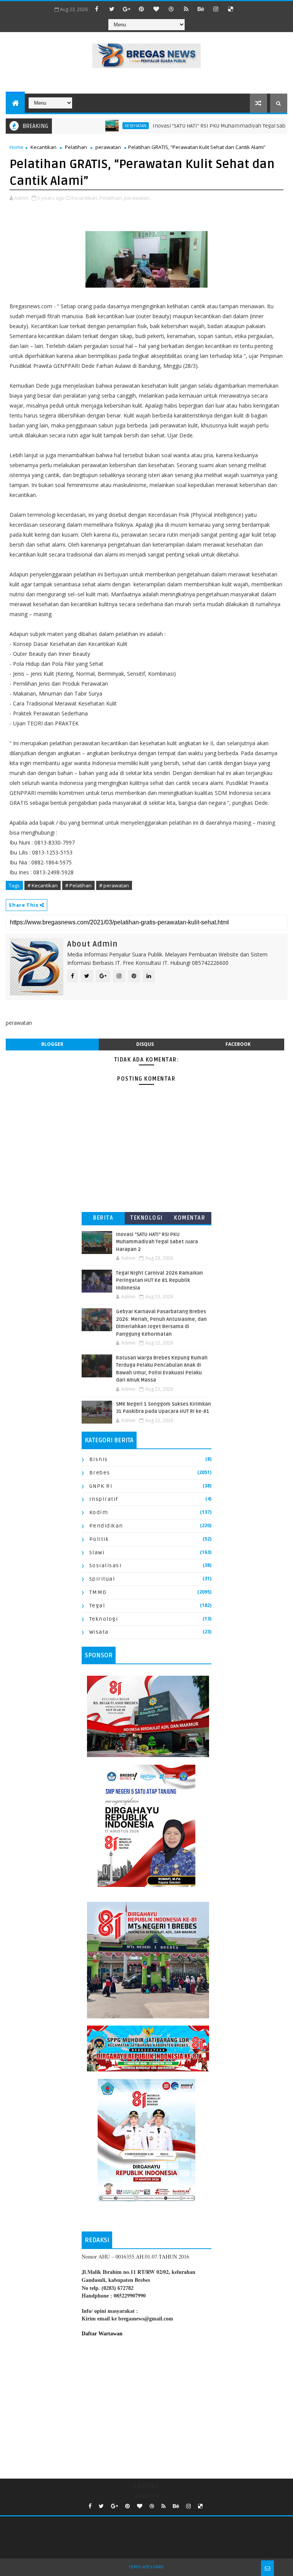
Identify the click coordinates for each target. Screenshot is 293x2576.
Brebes (100, 1473)
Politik (99, 1539)
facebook (238, 1044)
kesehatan (106, 126)
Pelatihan (76, 147)
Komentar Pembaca (190, 1219)
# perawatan (114, 885)
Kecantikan (43, 147)
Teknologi (146, 1218)
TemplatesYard (146, 2567)
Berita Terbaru (103, 1219)
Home (16, 147)
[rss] (186, 9)
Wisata (99, 1632)
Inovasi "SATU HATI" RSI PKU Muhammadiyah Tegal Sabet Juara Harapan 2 (157, 1242)
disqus (145, 1044)
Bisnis (99, 1459)
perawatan (108, 147)
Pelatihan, (111, 198)
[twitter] (112, 9)
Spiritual (102, 1579)
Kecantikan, (85, 198)
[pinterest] (142, 9)
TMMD (98, 1592)
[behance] (201, 9)
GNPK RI (101, 1486)
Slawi (97, 1553)
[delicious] (231, 9)
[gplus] (127, 9)
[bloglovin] (156, 9)
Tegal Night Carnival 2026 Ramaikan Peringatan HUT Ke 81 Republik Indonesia (159, 1281)
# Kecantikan (43, 885)
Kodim (99, 1512)
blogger (52, 1044)
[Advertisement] (146, 2406)
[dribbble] (171, 9)
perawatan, (137, 198)
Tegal (97, 1606)
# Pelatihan (78, 885)
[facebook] (97, 9)
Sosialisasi (105, 1566)
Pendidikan (106, 1526)
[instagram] (216, 9)
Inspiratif (104, 1499)
